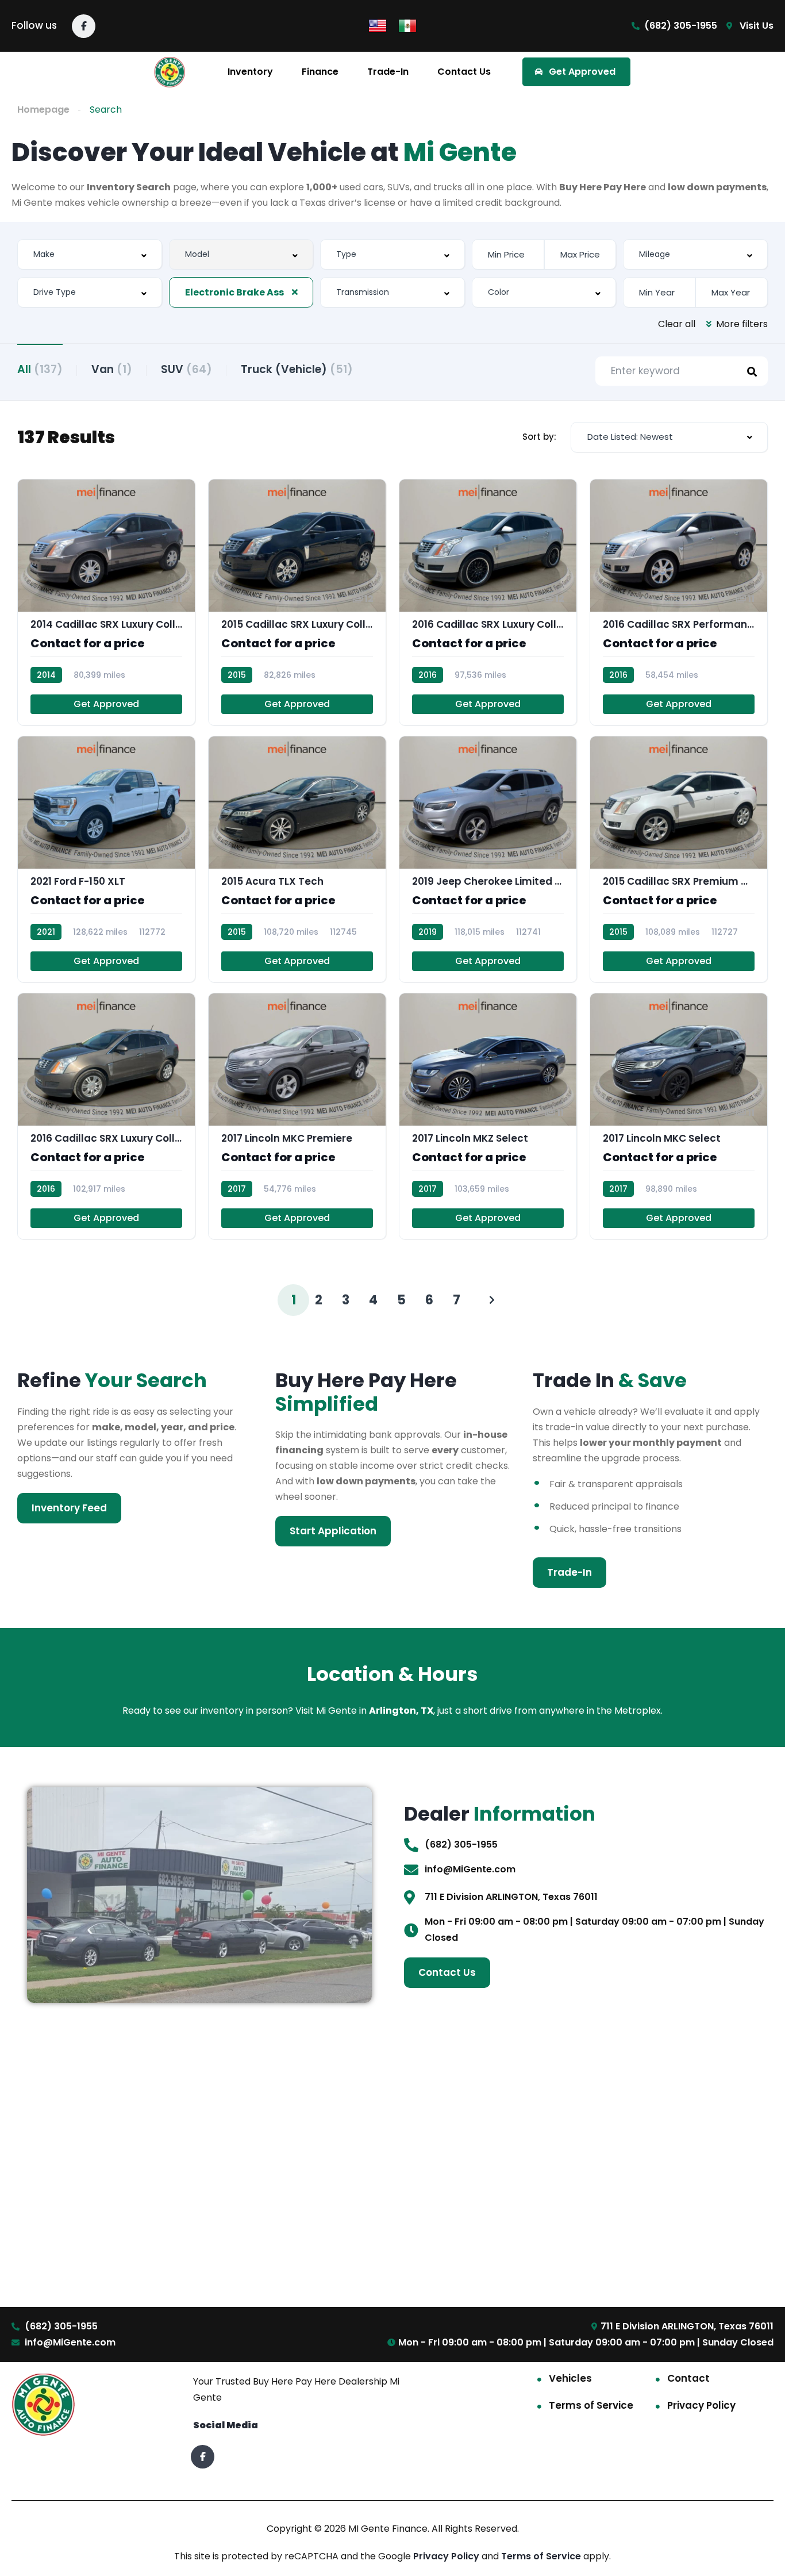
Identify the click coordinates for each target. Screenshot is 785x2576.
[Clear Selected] (295, 292)
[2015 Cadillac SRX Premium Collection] (679, 859)
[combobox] (90, 254)
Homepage (43, 110)
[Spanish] (407, 25)
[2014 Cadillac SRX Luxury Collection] (106, 602)
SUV (186, 369)
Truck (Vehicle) (297, 369)
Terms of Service (591, 2405)
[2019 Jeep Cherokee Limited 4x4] (488, 859)
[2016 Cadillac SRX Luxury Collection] (488, 602)
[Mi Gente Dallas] (170, 72)
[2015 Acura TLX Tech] (297, 859)
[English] (378, 25)
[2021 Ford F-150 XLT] (106, 859)
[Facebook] (84, 26)
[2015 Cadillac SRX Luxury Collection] (297, 602)
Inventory (250, 72)
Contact (688, 2378)
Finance (320, 72)
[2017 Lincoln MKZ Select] (488, 1116)
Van (112, 369)
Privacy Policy (701, 2405)
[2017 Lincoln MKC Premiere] (297, 1116)
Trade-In (388, 72)
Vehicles (570, 2378)
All (40, 369)
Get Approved (106, 704)
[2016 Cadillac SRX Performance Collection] (679, 602)
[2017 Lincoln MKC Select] (679, 1116)
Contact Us (464, 72)
